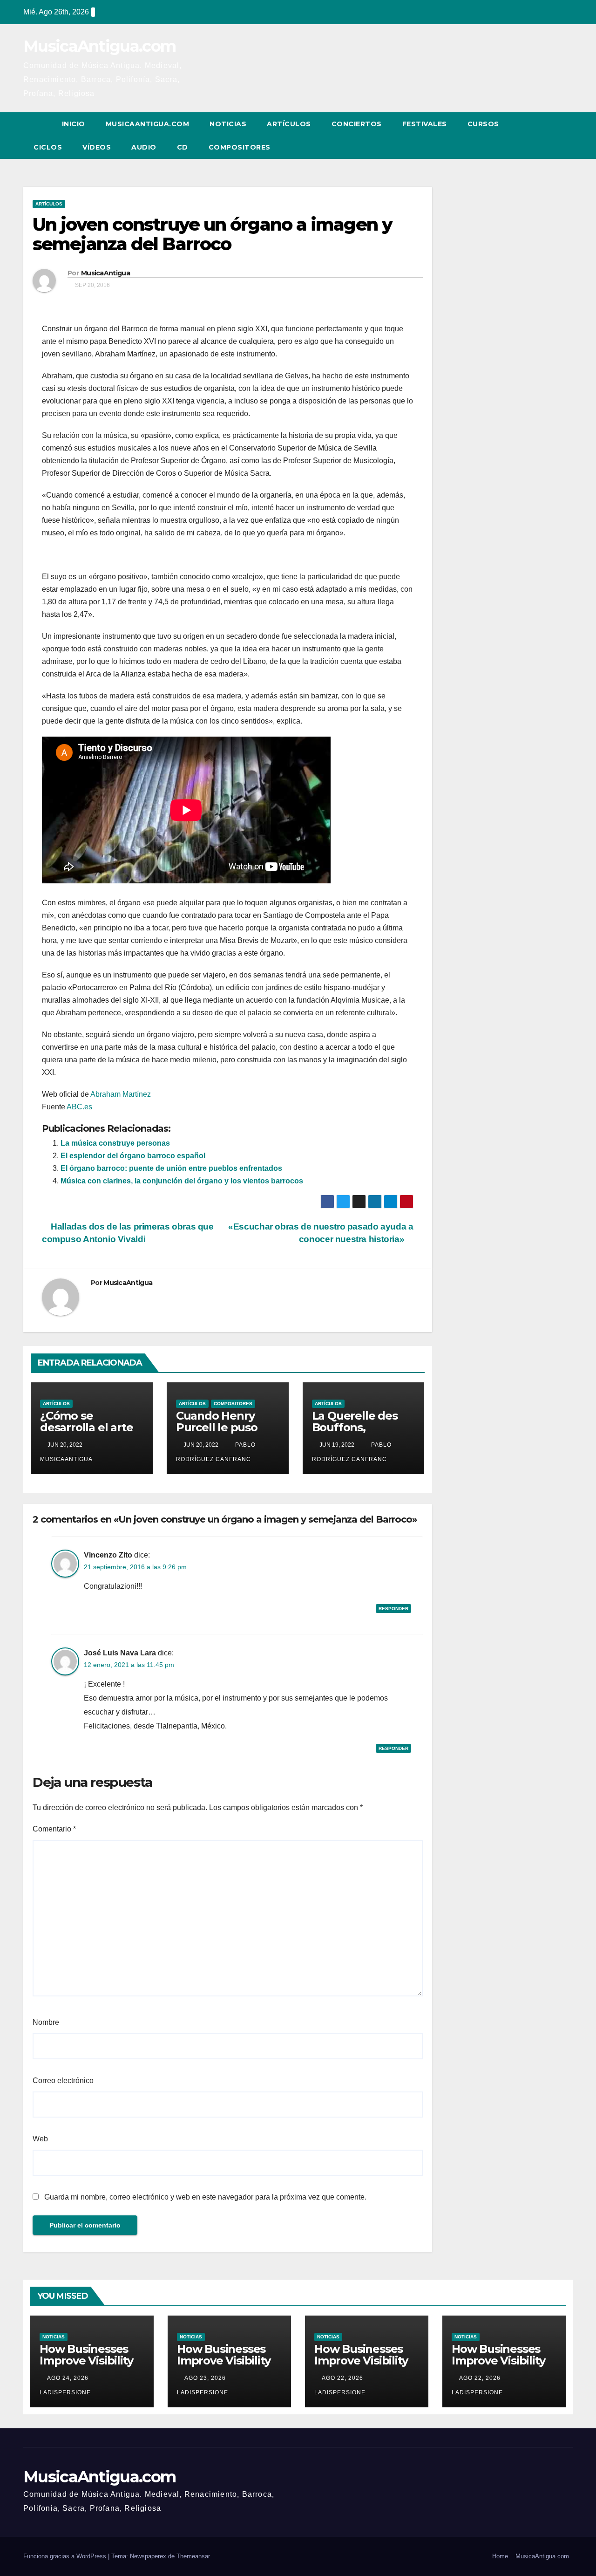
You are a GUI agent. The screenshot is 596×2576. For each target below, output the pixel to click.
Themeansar (193, 2556)
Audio (144, 147)
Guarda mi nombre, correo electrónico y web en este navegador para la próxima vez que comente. (205, 2197)
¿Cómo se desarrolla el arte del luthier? (86, 1427)
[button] (549, 135)
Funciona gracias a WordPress (66, 2556)
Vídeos (97, 147)
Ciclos (48, 147)
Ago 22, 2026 (342, 2378)
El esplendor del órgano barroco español (133, 1156)
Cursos (483, 124)
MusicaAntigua (105, 273)
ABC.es (79, 1107)
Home (500, 2556)
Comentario (54, 1829)
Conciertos (357, 124)
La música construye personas (115, 1143)
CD (183, 147)
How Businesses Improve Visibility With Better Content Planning (88, 2366)
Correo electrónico (63, 2081)
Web (40, 2139)
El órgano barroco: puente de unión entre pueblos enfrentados (171, 1168)
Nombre (46, 2022)
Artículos (289, 124)
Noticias (228, 124)
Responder (393, 1609)
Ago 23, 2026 (205, 2378)
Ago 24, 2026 (68, 2378)
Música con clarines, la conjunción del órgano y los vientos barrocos (182, 1181)
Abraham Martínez (121, 1094)
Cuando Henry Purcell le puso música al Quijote (223, 1427)
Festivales (425, 124)
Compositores (240, 147)
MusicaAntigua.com (99, 46)
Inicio (74, 124)
